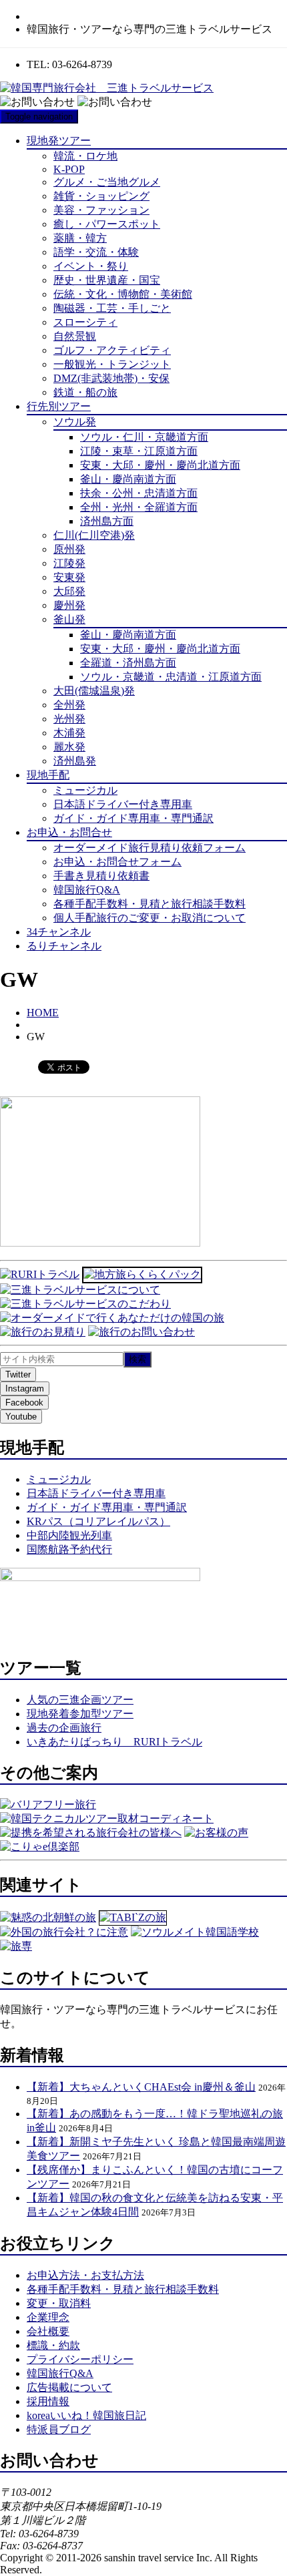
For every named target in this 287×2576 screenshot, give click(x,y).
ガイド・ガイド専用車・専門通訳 (133, 818)
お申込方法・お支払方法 (85, 2275)
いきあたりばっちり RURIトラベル (114, 1742)
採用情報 (48, 2401)
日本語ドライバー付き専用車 (123, 804)
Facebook (24, 1403)
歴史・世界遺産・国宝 (107, 280)
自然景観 (75, 336)
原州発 (69, 549)
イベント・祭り (91, 266)
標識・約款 (53, 2345)
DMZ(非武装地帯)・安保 (111, 378)
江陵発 (69, 563)
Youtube (21, 1417)
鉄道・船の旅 (85, 392)
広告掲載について (69, 2387)
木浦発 (69, 733)
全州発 (69, 705)
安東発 (69, 577)
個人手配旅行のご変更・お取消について (150, 918)
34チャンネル (59, 932)
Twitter (18, 1374)
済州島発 (75, 761)
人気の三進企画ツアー (80, 1700)
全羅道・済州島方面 (128, 663)
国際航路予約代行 (69, 1549)
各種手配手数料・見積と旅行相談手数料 (150, 904)
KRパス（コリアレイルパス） (98, 1521)
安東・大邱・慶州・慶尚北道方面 (160, 465)
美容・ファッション (101, 210)
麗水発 (69, 747)
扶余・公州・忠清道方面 (139, 493)
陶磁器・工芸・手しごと (112, 308)
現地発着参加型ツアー (80, 1714)
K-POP (69, 169)
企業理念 (48, 2317)
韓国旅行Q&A (87, 890)
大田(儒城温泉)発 (94, 691)
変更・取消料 (59, 2303)
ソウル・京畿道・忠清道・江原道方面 (171, 677)
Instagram (25, 1388)
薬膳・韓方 (80, 238)
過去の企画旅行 (64, 1728)
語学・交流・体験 (96, 252)
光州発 (69, 719)
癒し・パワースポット (107, 224)
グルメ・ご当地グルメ (107, 182)
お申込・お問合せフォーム (117, 862)
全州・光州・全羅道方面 (139, 507)
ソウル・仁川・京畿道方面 (144, 437)
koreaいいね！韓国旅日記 (86, 2415)
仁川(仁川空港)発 (94, 535)
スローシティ (85, 322)
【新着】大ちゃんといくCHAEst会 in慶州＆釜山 (141, 2087)
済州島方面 (107, 521)
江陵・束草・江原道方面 (139, 451)
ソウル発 (75, 422)
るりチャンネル (64, 946)
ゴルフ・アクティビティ (112, 350)
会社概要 (48, 2331)
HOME (43, 1013)
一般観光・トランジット (112, 364)
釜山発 (69, 619)
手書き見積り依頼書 (101, 876)
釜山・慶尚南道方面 (128, 479)
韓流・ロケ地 (85, 156)
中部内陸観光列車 (69, 1535)
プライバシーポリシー (80, 2359)
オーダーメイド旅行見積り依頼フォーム (150, 848)
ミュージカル (85, 790)
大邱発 (69, 591)
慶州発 (69, 605)
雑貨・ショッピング (101, 196)
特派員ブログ (59, 2429)
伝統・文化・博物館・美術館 (123, 294)
